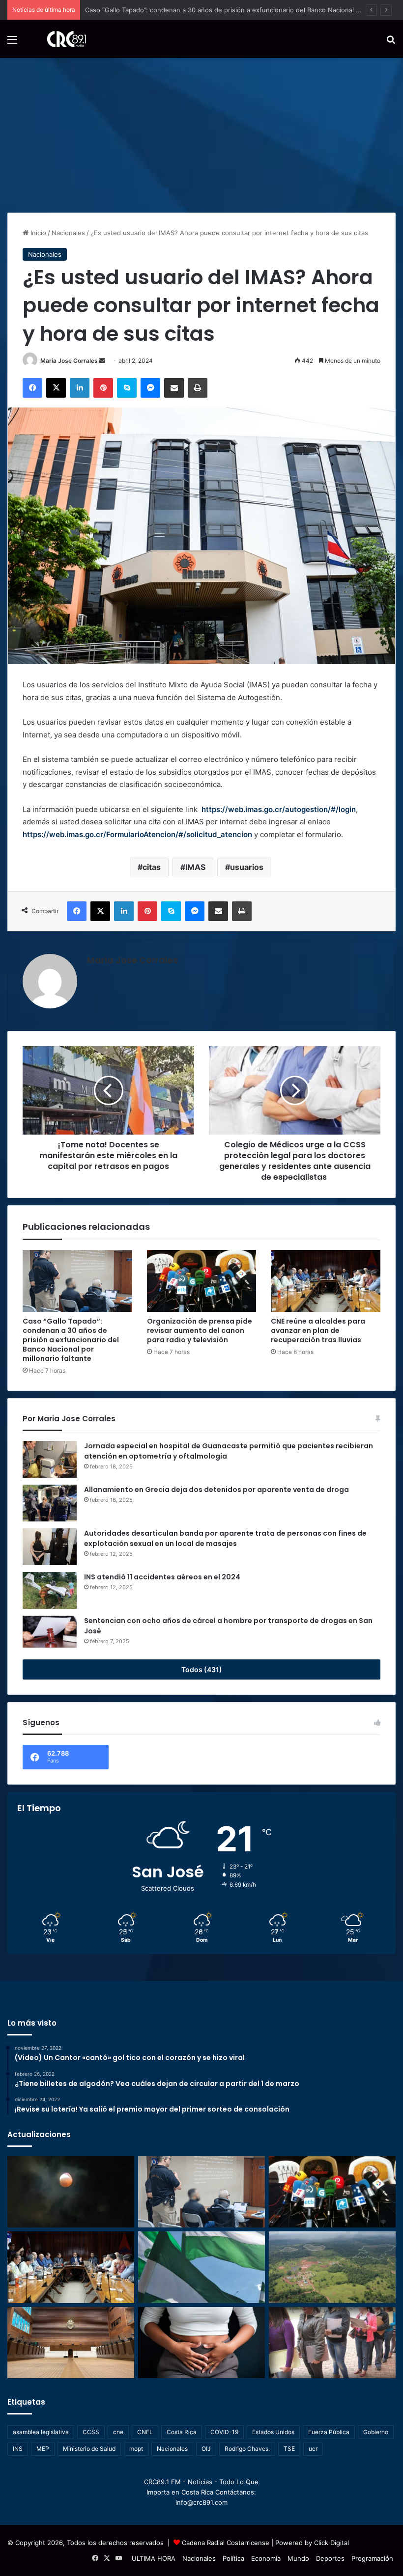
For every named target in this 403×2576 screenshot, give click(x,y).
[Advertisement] (201, 132)
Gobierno (376, 2432)
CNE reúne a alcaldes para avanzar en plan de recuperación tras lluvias (318, 1330)
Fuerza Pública (329, 2432)
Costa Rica (182, 2432)
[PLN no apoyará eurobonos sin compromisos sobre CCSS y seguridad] (201, 2267)
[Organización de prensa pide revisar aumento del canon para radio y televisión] (202, 1281)
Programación (372, 2558)
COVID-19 (224, 2432)
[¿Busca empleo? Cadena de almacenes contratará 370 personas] (332, 2343)
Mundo (298, 2558)
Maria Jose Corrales (69, 361)
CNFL (145, 2432)
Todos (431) (202, 1669)
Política (233, 2558)
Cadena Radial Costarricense (226, 2543)
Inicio (37, 233)
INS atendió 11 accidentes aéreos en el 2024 (162, 1577)
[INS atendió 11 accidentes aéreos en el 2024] (50, 1590)
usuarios (247, 867)
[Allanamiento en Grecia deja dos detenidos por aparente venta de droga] (50, 1503)
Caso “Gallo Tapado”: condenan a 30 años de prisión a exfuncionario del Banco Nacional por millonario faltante (71, 1340)
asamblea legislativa (41, 2432)
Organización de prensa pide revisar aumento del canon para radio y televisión (200, 1330)
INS (18, 2449)
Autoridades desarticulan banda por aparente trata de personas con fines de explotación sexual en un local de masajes (225, 1538)
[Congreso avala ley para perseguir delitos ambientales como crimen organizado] (332, 2267)
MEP (43, 2449)
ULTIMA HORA (154, 2558)
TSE (289, 2449)
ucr (313, 2449)
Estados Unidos (273, 2432)
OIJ (206, 2449)
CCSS (91, 2432)
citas (152, 867)
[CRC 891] (61, 39)
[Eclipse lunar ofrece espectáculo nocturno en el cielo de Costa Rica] (71, 2192)
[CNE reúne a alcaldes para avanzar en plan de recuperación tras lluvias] (326, 1281)
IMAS (195, 867)
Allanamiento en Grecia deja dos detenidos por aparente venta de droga (216, 1490)
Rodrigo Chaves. (247, 2449)
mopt (136, 2449)
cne (118, 2432)
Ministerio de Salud (89, 2449)
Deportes (330, 2558)
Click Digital (331, 2543)
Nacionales (68, 233)
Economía (266, 2558)
